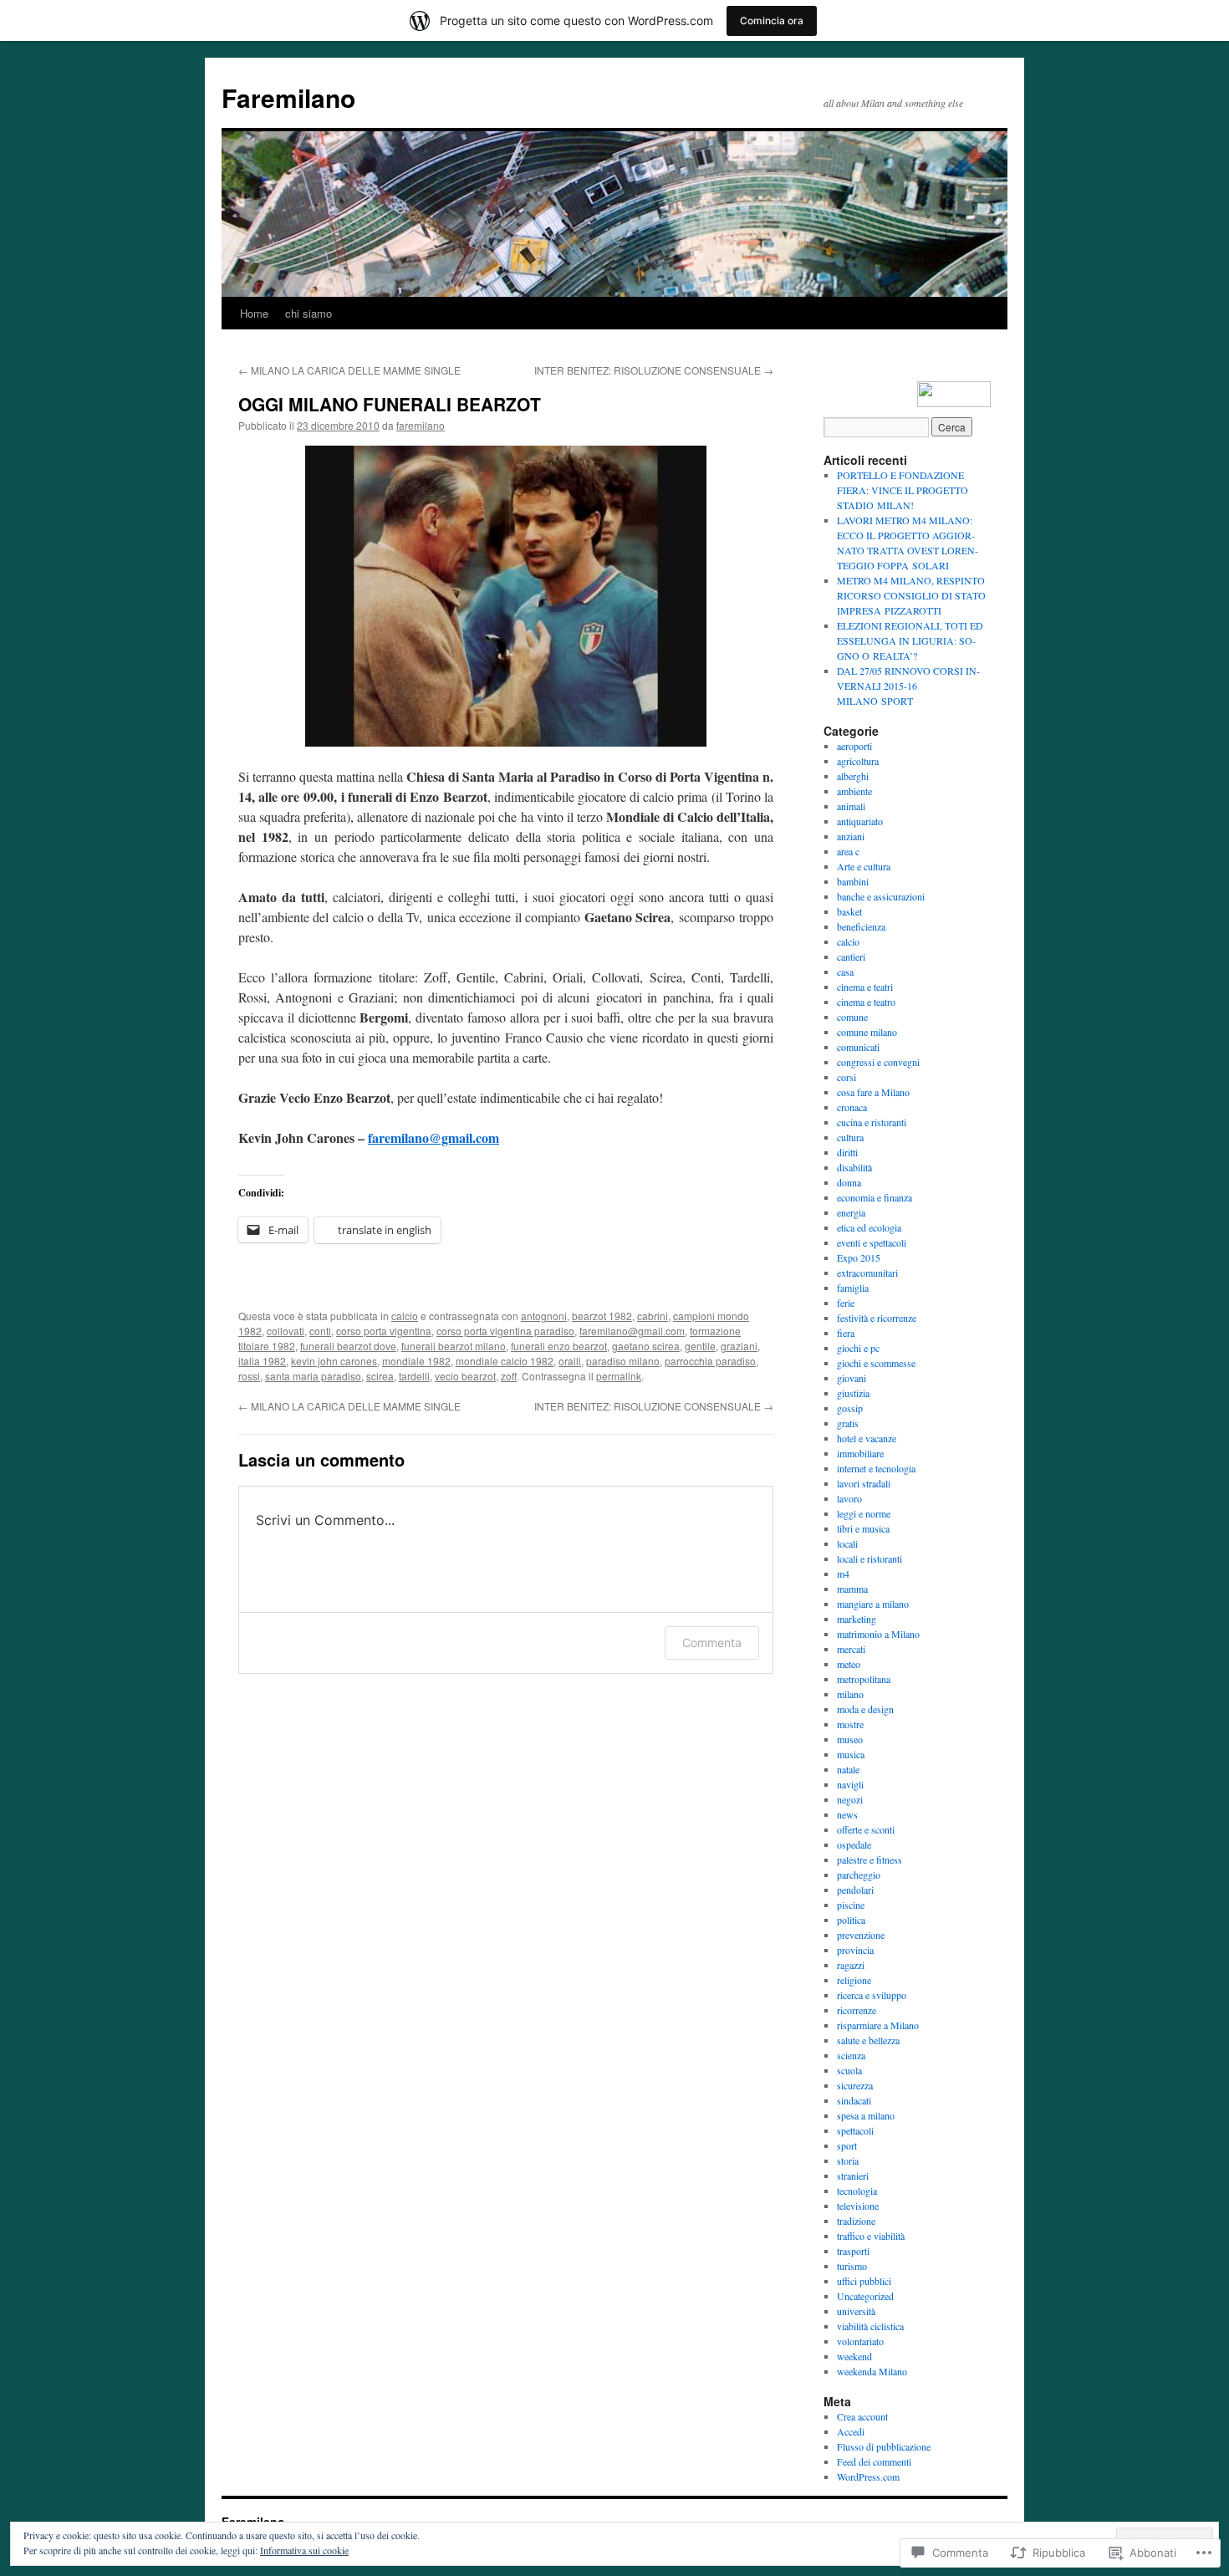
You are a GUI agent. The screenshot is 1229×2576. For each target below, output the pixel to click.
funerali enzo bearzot (559, 1346)
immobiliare (860, 1453)
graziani (739, 1346)
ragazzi (851, 1965)
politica (851, 1920)
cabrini (653, 1316)
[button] (506, 596)
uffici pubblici (864, 2281)
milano (850, 1694)
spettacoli (855, 2130)
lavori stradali (864, 1483)
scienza (851, 2055)
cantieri (851, 956)
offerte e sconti (866, 1829)
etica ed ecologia (869, 1227)
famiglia (853, 1288)
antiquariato (860, 821)
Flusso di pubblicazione (884, 2446)
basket (849, 911)
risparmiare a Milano (878, 2025)
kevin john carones (334, 1361)
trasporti (853, 2251)
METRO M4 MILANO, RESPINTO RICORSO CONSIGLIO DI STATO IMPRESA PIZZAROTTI (911, 595)
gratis (848, 1423)
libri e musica (863, 1528)
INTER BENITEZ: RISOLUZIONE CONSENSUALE (654, 370)
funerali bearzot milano (454, 1346)
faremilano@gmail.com (433, 1138)
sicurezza (855, 2085)
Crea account (862, 2416)
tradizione (856, 2221)
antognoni (544, 1316)
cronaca (852, 1107)
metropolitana (864, 1679)
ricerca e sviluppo (872, 1995)
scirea (380, 1376)
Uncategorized (865, 2296)
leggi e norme (864, 1513)
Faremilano (288, 97)
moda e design (865, 1709)
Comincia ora (772, 20)
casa (845, 972)
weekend (854, 2356)
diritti (847, 1152)
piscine (851, 1905)
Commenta (712, 1643)
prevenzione (861, 1935)
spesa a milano (866, 2115)
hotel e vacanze (867, 1438)
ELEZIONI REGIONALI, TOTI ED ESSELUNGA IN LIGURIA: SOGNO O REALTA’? (910, 640)
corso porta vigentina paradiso (505, 1331)
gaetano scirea (646, 1346)
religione (854, 1980)
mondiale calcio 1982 (505, 1361)
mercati (851, 1649)
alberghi (853, 776)
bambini (853, 881)
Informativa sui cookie (304, 2550)
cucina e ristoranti (872, 1122)
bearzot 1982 (602, 1316)
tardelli (414, 1376)
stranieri (853, 2176)
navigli (850, 1784)
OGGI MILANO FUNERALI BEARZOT (390, 404)
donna (849, 1182)
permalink (619, 1376)
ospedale (854, 1844)
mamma (852, 1589)
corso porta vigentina (384, 1331)
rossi (249, 1376)
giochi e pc (858, 1348)
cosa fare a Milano (873, 1092)
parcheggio (859, 1875)
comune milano (867, 1032)
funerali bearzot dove (348, 1346)
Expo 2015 (859, 1257)
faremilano (421, 425)
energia (851, 1212)
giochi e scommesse (876, 1363)
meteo (849, 1664)
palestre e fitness (869, 1859)
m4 (843, 1574)
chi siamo (309, 313)
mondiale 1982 (416, 1361)
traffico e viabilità (871, 2236)
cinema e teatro (866, 1002)
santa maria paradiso (313, 1376)
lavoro (849, 1498)
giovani (852, 1378)
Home (254, 313)
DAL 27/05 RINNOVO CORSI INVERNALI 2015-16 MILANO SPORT (908, 686)
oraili (570, 1361)
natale (848, 1769)
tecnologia (857, 2191)
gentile (700, 1346)
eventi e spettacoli (872, 1242)
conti (320, 1331)
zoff (509, 1376)
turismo (852, 2266)
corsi (847, 1077)
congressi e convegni (878, 1062)
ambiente (854, 791)
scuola (849, 2070)
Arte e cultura (864, 866)
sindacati (854, 2100)
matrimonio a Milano (878, 1634)
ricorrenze (857, 2010)
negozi (850, 1799)
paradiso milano (623, 1361)
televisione (858, 2206)
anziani (851, 836)
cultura (850, 1137)
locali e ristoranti (869, 1558)
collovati (286, 1331)
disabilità (854, 1167)
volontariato (860, 2341)
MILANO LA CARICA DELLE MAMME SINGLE (349, 370)
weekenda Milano (872, 2371)
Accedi (851, 2431)
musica (851, 1754)
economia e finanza (875, 1197)
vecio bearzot (465, 1376)
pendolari (855, 1890)
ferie (846, 1303)
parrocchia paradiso (710, 1361)
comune (852, 1017)
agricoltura (858, 761)
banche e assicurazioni (881, 896)
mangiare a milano (873, 1604)
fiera (846, 1333)
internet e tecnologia (876, 1468)
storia (848, 2160)
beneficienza (861, 926)
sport (847, 2145)
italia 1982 (262, 1361)
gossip (850, 1408)
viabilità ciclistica (870, 2326)
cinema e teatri (865, 987)
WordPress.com (868, 2477)
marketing (857, 1619)
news (847, 1814)
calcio (405, 1316)
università (856, 2311)
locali (847, 1543)
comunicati (858, 1047)
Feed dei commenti (874, 2461)
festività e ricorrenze (877, 1318)
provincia (855, 1950)
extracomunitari (867, 1273)
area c (848, 851)
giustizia (853, 1393)
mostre (850, 1724)
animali (851, 806)
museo (850, 1739)
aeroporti (854, 746)
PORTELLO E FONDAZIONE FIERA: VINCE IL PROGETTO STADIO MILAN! (903, 490)
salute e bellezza (868, 2040)
